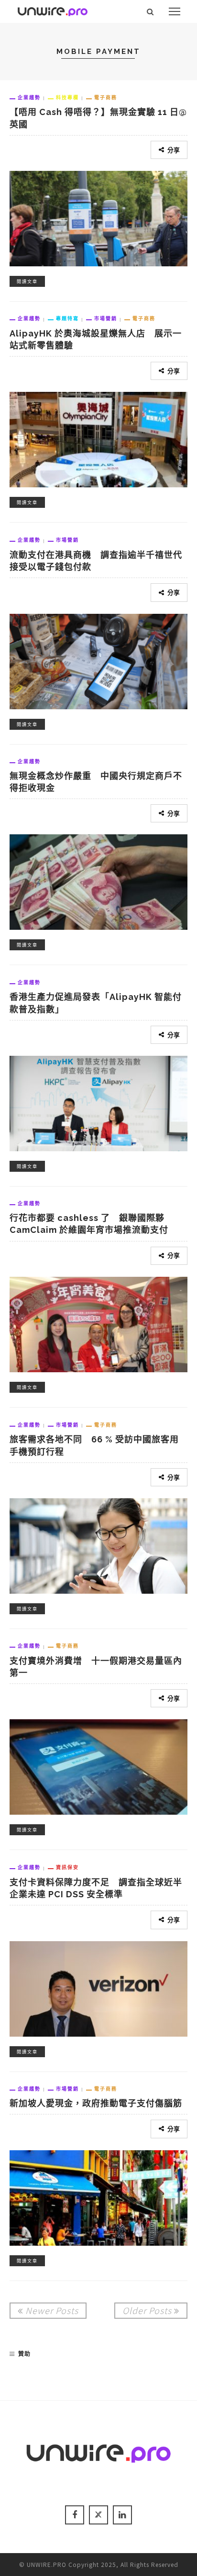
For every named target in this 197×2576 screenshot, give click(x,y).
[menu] (175, 11)
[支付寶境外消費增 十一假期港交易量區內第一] (98, 1766)
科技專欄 (67, 97)
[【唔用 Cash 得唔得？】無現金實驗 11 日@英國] (98, 217)
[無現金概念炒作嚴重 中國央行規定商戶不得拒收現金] (98, 881)
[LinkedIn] (122, 2515)
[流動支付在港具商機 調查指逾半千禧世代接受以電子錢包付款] (98, 660)
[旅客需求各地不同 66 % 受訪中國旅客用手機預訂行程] (98, 1545)
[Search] (150, 11)
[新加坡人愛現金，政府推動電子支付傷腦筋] (98, 2196)
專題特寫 (67, 318)
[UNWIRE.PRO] (53, 10)
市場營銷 (106, 318)
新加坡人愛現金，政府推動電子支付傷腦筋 (96, 2103)
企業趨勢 (29, 97)
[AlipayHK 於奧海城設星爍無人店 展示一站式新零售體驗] (98, 438)
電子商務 (106, 97)
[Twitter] (98, 2515)
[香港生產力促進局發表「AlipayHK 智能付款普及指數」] (98, 1102)
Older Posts (147, 2310)
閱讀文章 (27, 281)
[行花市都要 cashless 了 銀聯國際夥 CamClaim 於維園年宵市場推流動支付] (98, 1323)
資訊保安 (67, 1867)
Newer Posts (52, 2310)
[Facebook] (75, 2515)
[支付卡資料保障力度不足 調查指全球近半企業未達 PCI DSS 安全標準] (98, 1987)
